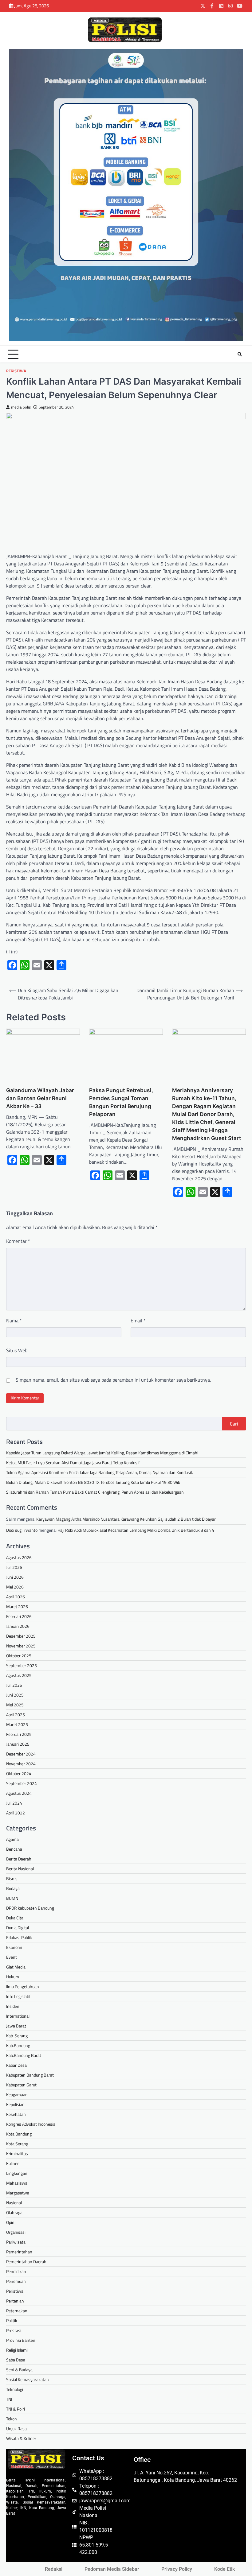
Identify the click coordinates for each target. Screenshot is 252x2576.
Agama (12, 1839)
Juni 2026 (15, 1577)
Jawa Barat (16, 2026)
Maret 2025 (17, 1724)
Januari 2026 (18, 1626)
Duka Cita (15, 1918)
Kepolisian (15, 2104)
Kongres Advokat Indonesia (31, 2124)
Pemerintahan (19, 2252)
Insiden (13, 2006)
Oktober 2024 (19, 1773)
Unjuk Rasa (16, 2429)
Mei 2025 (15, 1705)
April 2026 (16, 1597)
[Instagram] (230, 6)
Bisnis (12, 1878)
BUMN (12, 1898)
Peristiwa (16, 371)
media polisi (21, 407)
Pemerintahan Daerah (26, 2262)
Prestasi (14, 2330)
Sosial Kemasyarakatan (28, 2379)
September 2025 (22, 1665)
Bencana (14, 1849)
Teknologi (15, 2389)
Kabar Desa (16, 2065)
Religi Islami (17, 2350)
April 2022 (16, 1813)
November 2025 (21, 1646)
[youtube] (240, 6)
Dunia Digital (18, 1928)
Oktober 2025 (19, 1656)
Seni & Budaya (19, 2370)
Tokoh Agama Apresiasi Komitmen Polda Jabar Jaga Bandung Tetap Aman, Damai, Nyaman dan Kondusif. (100, 1472)
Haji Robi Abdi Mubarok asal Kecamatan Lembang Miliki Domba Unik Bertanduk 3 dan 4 (136, 1530)
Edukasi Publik (19, 1937)
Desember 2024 (21, 1754)
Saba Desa (16, 2360)
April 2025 (16, 1715)
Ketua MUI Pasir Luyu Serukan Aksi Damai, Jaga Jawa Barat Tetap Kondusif (73, 1463)
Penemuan (16, 2281)
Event (12, 1957)
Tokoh (12, 2419)
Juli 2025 (14, 1685)
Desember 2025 (21, 1636)
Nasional (14, 2203)
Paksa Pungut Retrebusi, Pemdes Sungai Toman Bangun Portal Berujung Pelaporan (121, 1102)
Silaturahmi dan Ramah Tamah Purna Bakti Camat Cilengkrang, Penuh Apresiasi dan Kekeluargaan (95, 1492)
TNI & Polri (16, 2409)
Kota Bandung (19, 2134)
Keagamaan (17, 2095)
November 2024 (21, 1764)
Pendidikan (16, 2271)
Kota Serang (17, 2144)
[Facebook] (212, 6)
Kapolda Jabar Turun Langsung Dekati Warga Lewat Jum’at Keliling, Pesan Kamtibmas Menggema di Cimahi (102, 1453)
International (18, 2016)
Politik (12, 2320)
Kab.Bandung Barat (24, 2055)
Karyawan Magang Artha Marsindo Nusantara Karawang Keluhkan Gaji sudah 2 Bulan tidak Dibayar (126, 1519)
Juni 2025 (15, 1695)
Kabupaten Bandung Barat (30, 2075)
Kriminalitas (17, 2153)
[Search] (240, 354)
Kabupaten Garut (21, 2085)
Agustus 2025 (19, 1675)
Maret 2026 (17, 1606)
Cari (234, 1424)
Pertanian (15, 2301)
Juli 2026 (14, 1567)
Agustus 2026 (19, 1557)
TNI (9, 2399)
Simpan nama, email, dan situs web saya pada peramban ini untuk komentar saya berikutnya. (113, 1380)
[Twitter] (203, 6)
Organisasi (16, 2232)
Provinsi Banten (21, 2340)
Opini (11, 2222)
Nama (14, 1321)
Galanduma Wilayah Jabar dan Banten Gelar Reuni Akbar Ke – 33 (40, 1098)
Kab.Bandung (18, 2045)
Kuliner (12, 2163)
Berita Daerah (19, 1859)
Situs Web (17, 1350)
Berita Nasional (20, 1869)
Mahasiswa (17, 2183)
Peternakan (17, 2311)
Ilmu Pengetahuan (23, 1986)
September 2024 (22, 1783)
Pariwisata (16, 2242)
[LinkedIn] (221, 6)
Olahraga (14, 2212)
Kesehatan (16, 2114)
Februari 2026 (19, 1616)
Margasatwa (18, 2193)
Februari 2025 (19, 1734)
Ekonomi (14, 1947)
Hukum (13, 1977)
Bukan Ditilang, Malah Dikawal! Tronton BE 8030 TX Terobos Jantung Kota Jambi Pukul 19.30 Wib (93, 1482)
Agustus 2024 (19, 1793)
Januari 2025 (18, 1744)
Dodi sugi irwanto (22, 1530)
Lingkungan (17, 2173)
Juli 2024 (14, 1803)
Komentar (18, 1241)
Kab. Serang (17, 2036)
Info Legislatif (18, 1996)
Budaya (13, 1888)
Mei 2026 (15, 1587)
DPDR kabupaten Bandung (30, 1908)
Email (138, 1321)
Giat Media (16, 1967)
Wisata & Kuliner (21, 2438)
